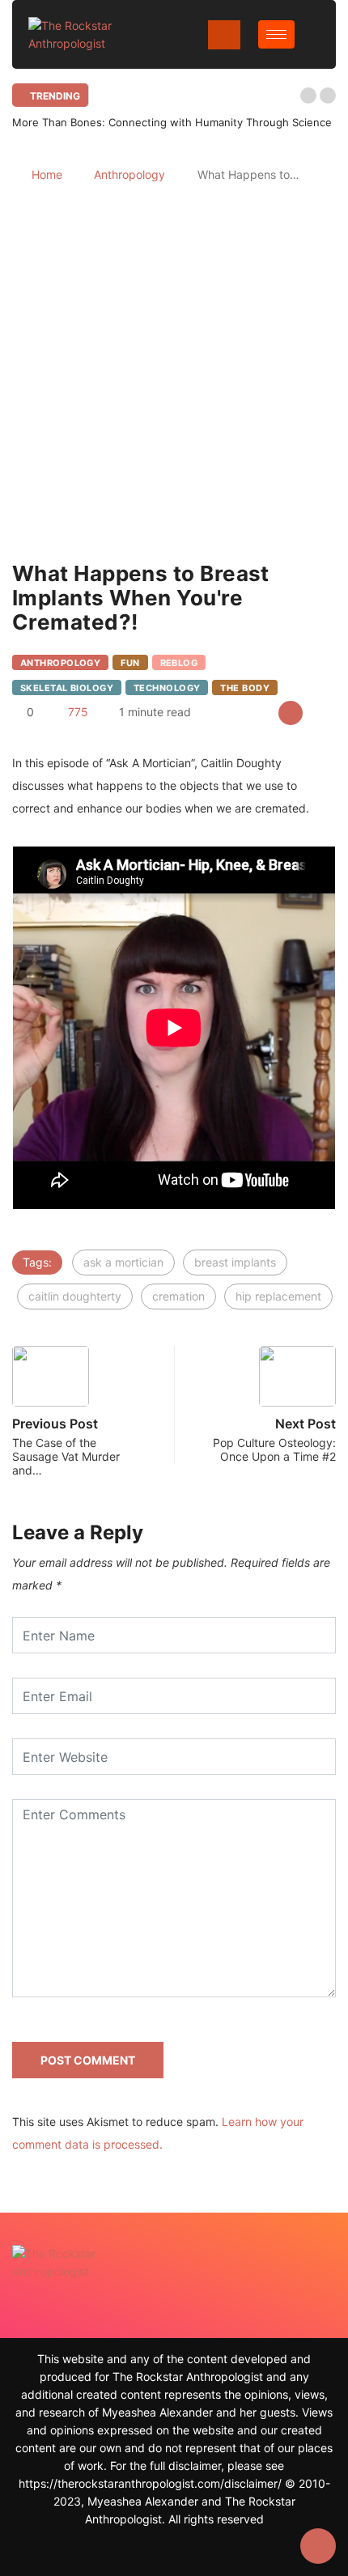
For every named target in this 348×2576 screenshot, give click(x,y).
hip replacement (278, 1296)
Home (47, 174)
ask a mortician (123, 1262)
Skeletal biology (67, 688)
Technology (167, 688)
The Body (245, 688)
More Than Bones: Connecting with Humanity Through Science (172, 122)
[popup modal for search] (315, 34)
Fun (130, 663)
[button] (308, 95)
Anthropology (129, 174)
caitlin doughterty (75, 1296)
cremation (178, 1296)
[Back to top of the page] (318, 2547)
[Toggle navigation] (224, 35)
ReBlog (179, 663)
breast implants (235, 1262)
